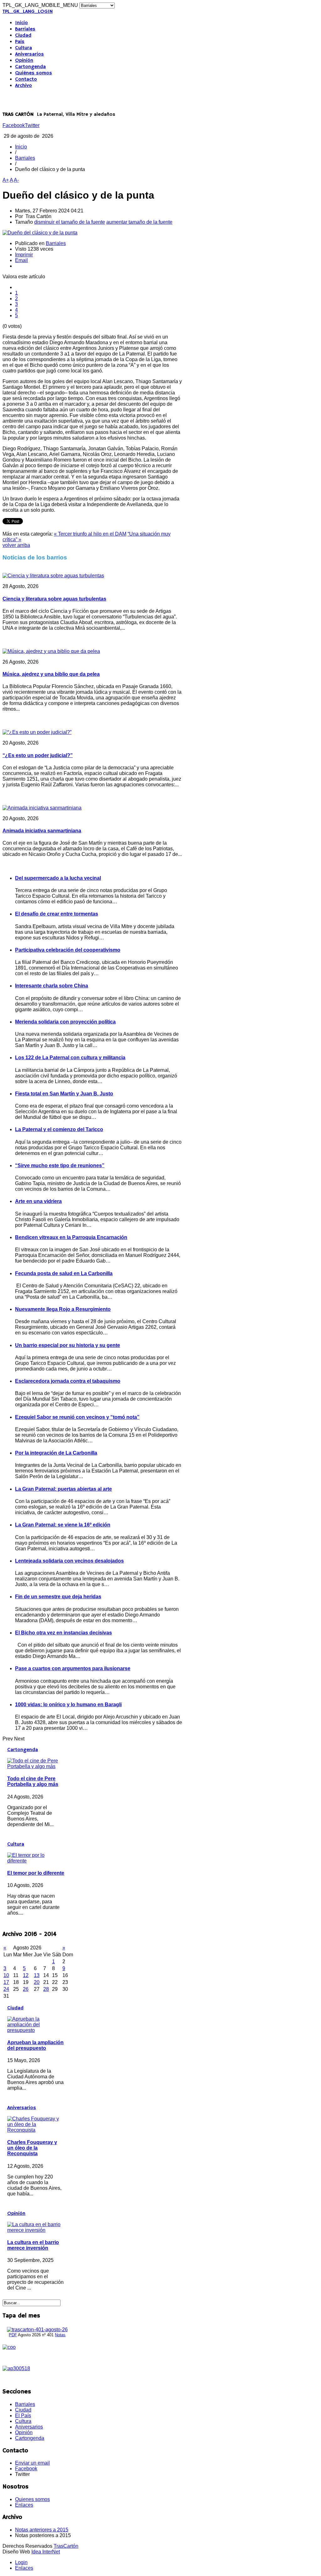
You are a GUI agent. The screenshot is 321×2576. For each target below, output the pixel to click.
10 (6, 1975)
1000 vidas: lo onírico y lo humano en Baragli (68, 1705)
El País (23, 2416)
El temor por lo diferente (36, 1873)
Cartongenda (30, 67)
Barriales (25, 29)
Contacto (26, 79)
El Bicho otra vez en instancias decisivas (63, 1633)
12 (26, 1975)
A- (16, 180)
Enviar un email (32, 2463)
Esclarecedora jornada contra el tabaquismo (68, 1381)
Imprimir (24, 255)
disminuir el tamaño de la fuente (70, 222)
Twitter (32, 125)
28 (46, 1989)
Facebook (14, 125)
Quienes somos (32, 2499)
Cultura (24, 48)
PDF (13, 2335)
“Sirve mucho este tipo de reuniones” (60, 1165)
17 (6, 1982)
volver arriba (16, 545)
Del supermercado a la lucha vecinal (58, 878)
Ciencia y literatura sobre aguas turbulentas (54, 599)
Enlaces (24, 2505)
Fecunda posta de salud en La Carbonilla (64, 1273)
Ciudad (23, 35)
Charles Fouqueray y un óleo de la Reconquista (32, 2148)
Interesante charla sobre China (52, 986)
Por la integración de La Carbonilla (56, 1453)
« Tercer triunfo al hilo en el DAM (90, 534)
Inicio (21, 23)
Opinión (24, 61)
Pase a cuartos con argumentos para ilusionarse (73, 1668)
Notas (60, 2335)
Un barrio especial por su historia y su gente (68, 1345)
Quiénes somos (34, 73)
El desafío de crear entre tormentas (57, 914)
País (20, 42)
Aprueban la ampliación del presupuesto (35, 2045)
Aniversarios (29, 54)
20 (37, 1982)
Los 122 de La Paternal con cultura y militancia (70, 1058)
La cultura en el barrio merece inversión (33, 2245)
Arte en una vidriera (38, 1201)
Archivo (24, 86)
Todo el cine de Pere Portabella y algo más (33, 1781)
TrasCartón (66, 2546)
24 (6, 1989)
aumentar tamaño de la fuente (139, 222)
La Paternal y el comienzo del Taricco (59, 1129)
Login (21, 2562)
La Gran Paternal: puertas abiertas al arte (63, 1489)
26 (26, 1989)
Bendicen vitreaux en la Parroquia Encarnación (71, 1237)
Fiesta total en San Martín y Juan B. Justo (64, 1094)
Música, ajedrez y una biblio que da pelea (51, 674)
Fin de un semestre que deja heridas (58, 1597)
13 (37, 1975)
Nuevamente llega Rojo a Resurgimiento (63, 1309)
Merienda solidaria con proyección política (65, 1022)
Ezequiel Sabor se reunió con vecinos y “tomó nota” (77, 1417)
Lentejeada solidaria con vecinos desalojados (69, 1561)
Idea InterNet (46, 2552)
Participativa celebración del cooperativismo (68, 950)
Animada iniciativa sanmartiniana (42, 831)
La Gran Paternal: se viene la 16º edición (63, 1525)
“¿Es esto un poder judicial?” (38, 755)
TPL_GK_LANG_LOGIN (28, 12)
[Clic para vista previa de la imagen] (40, 233)
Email (21, 260)
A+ (6, 180)
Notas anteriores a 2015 (42, 2530)
